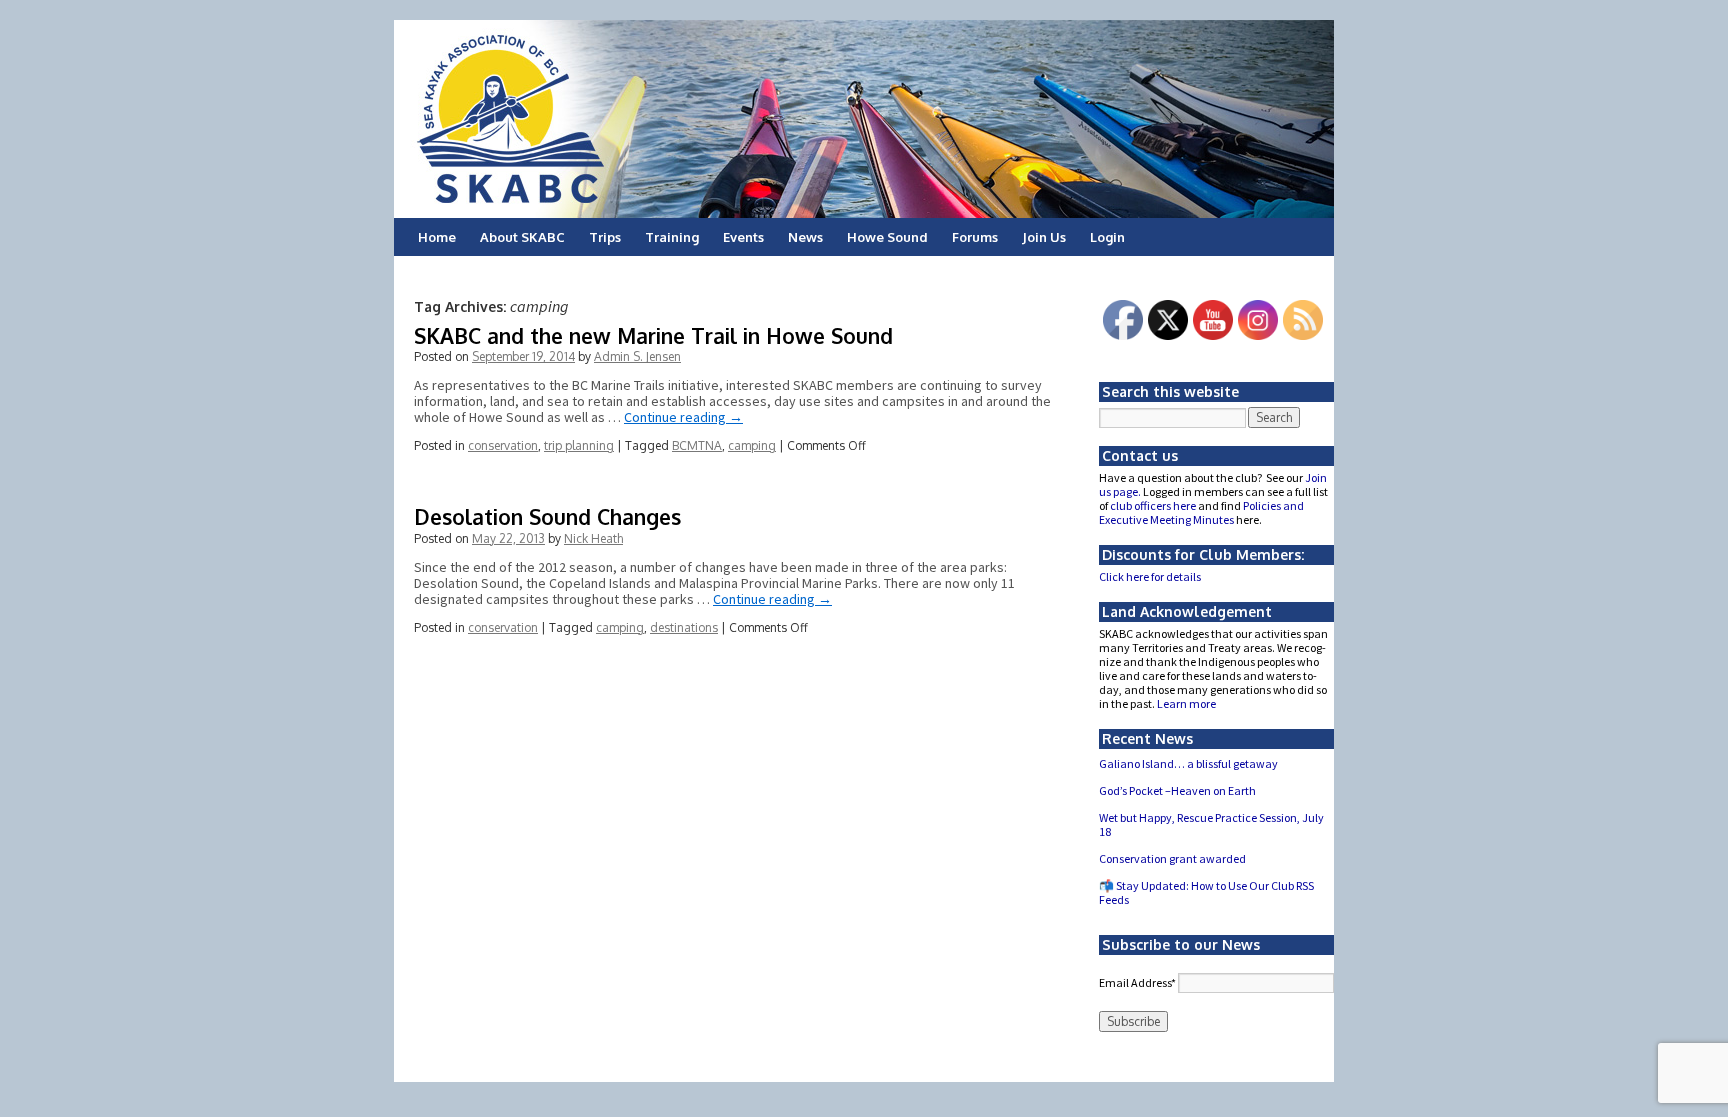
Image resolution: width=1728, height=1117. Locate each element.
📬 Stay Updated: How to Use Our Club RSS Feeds (1206, 892)
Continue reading (683, 417)
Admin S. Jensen (637, 356)
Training (672, 237)
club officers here (1153, 505)
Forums (975, 237)
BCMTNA (697, 445)
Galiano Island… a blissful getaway (1188, 763)
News (805, 237)
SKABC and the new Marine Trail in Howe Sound (653, 335)
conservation (503, 445)
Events (743, 237)
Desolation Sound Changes (547, 516)
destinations (684, 627)
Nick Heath (593, 538)
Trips (605, 237)
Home (437, 237)
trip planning (579, 445)
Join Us (1044, 237)
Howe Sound (887, 237)
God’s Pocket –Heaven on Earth (1177, 790)
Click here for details (1150, 576)
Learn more (1186, 703)
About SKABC (522, 237)
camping (752, 445)
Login (1107, 237)
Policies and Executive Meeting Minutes (1201, 512)
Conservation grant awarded (1172, 858)
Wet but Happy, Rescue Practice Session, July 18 (1211, 824)
